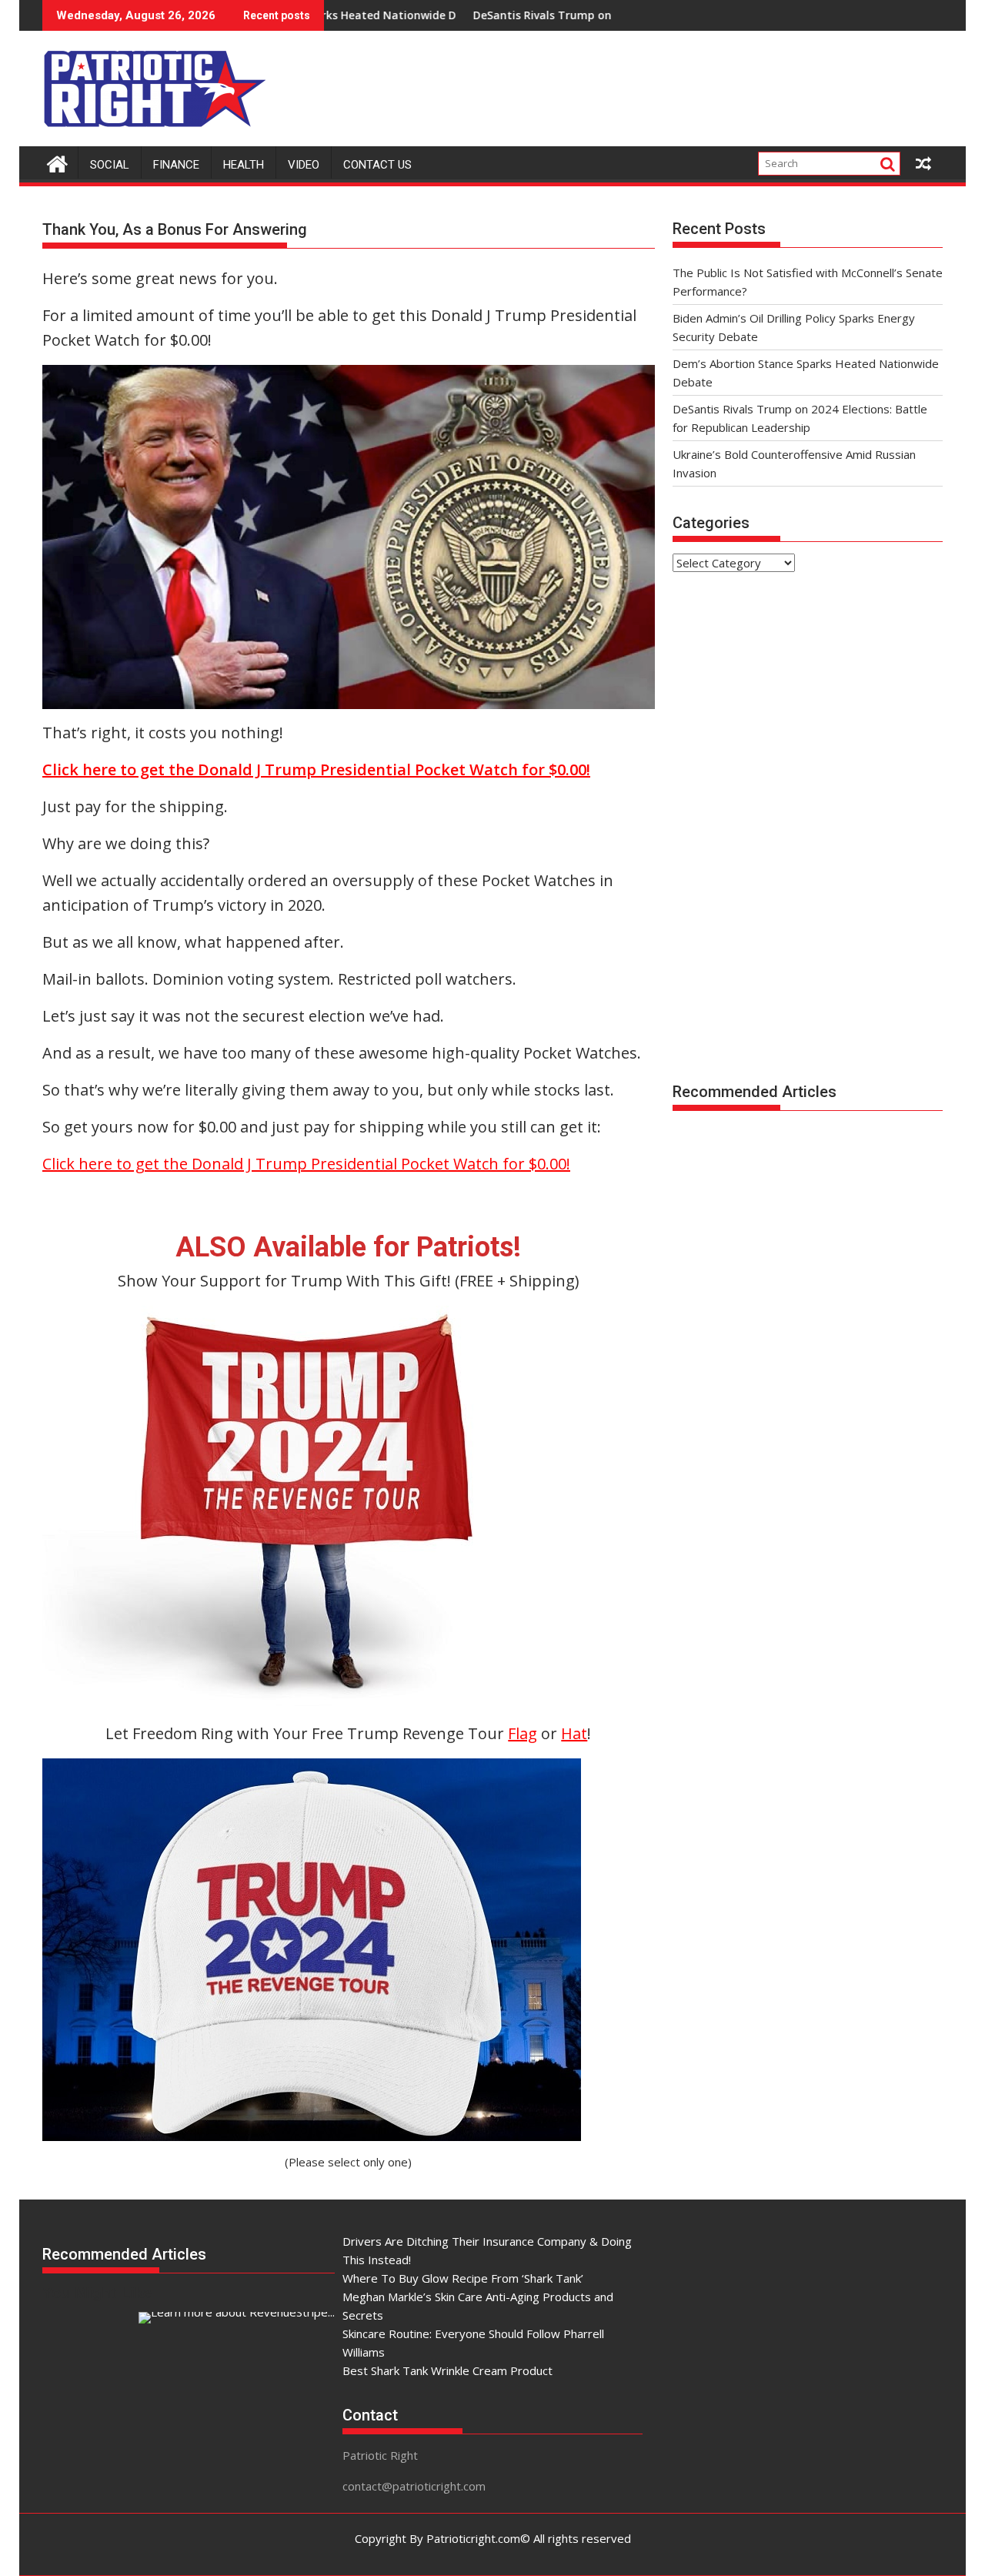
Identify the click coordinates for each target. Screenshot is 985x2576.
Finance (176, 165)
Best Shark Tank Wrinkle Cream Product (447, 2370)
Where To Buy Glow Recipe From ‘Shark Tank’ (463, 2278)
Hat (574, 1733)
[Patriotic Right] (57, 162)
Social (110, 165)
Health (244, 165)
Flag (523, 1733)
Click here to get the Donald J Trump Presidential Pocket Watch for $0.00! (306, 1164)
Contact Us (377, 165)
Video (304, 165)
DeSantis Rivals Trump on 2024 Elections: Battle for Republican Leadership (568, 15)
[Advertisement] (663, 85)
